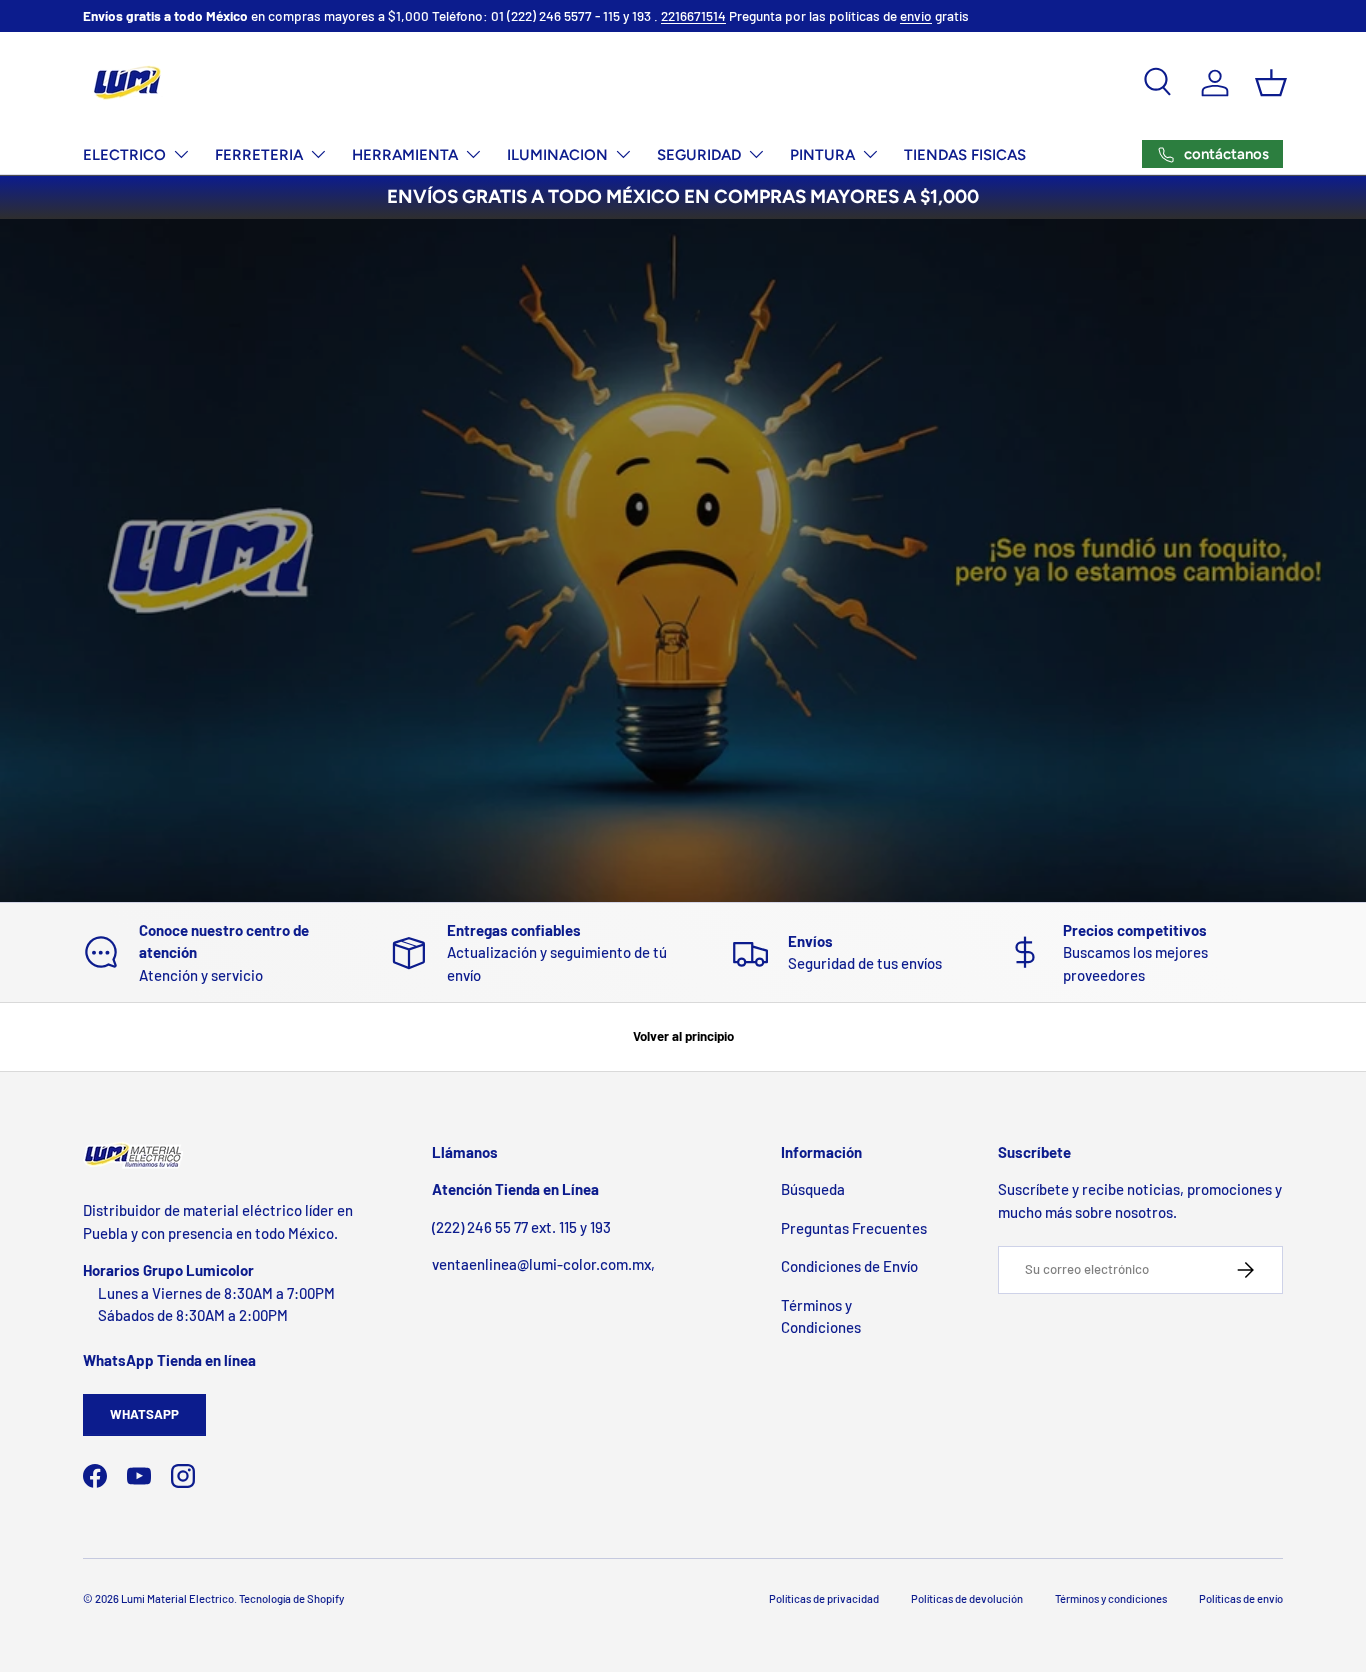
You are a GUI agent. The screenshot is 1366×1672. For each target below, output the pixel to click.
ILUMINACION (557, 155)
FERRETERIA (259, 155)
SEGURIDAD (699, 155)
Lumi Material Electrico (177, 1598)
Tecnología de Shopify (291, 1598)
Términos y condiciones (1111, 1598)
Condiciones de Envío (849, 1266)
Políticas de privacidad (824, 1598)
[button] (1271, 83)
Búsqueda (813, 1189)
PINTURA (822, 155)
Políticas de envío (1241, 1598)
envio (916, 15)
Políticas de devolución (967, 1598)
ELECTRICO (124, 155)
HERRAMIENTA (405, 155)
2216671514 (693, 15)
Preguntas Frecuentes (854, 1228)
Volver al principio (683, 1036)
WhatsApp (144, 1414)
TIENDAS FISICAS (965, 155)
